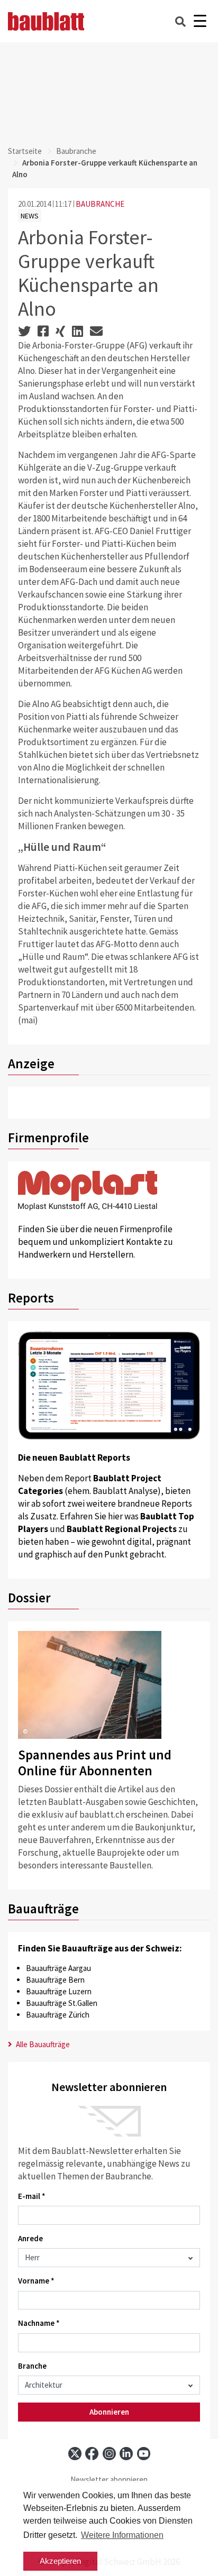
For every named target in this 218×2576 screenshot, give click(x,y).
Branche (32, 2366)
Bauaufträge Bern (55, 1980)
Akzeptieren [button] (60, 2561)
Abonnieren (109, 2412)
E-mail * (32, 2196)
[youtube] (144, 2454)
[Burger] (200, 21)
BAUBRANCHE (100, 204)
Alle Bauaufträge (42, 2044)
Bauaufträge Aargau (58, 1968)
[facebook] (92, 2454)
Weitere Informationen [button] (122, 2535)
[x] (75, 2454)
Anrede (30, 2238)
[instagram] (109, 2454)
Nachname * (39, 2323)
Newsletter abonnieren (109, 2479)
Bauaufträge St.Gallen (62, 2003)
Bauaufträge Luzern (59, 1991)
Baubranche (76, 151)
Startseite (25, 151)
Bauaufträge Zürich (58, 2015)
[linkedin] (126, 2454)
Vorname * (36, 2281)
